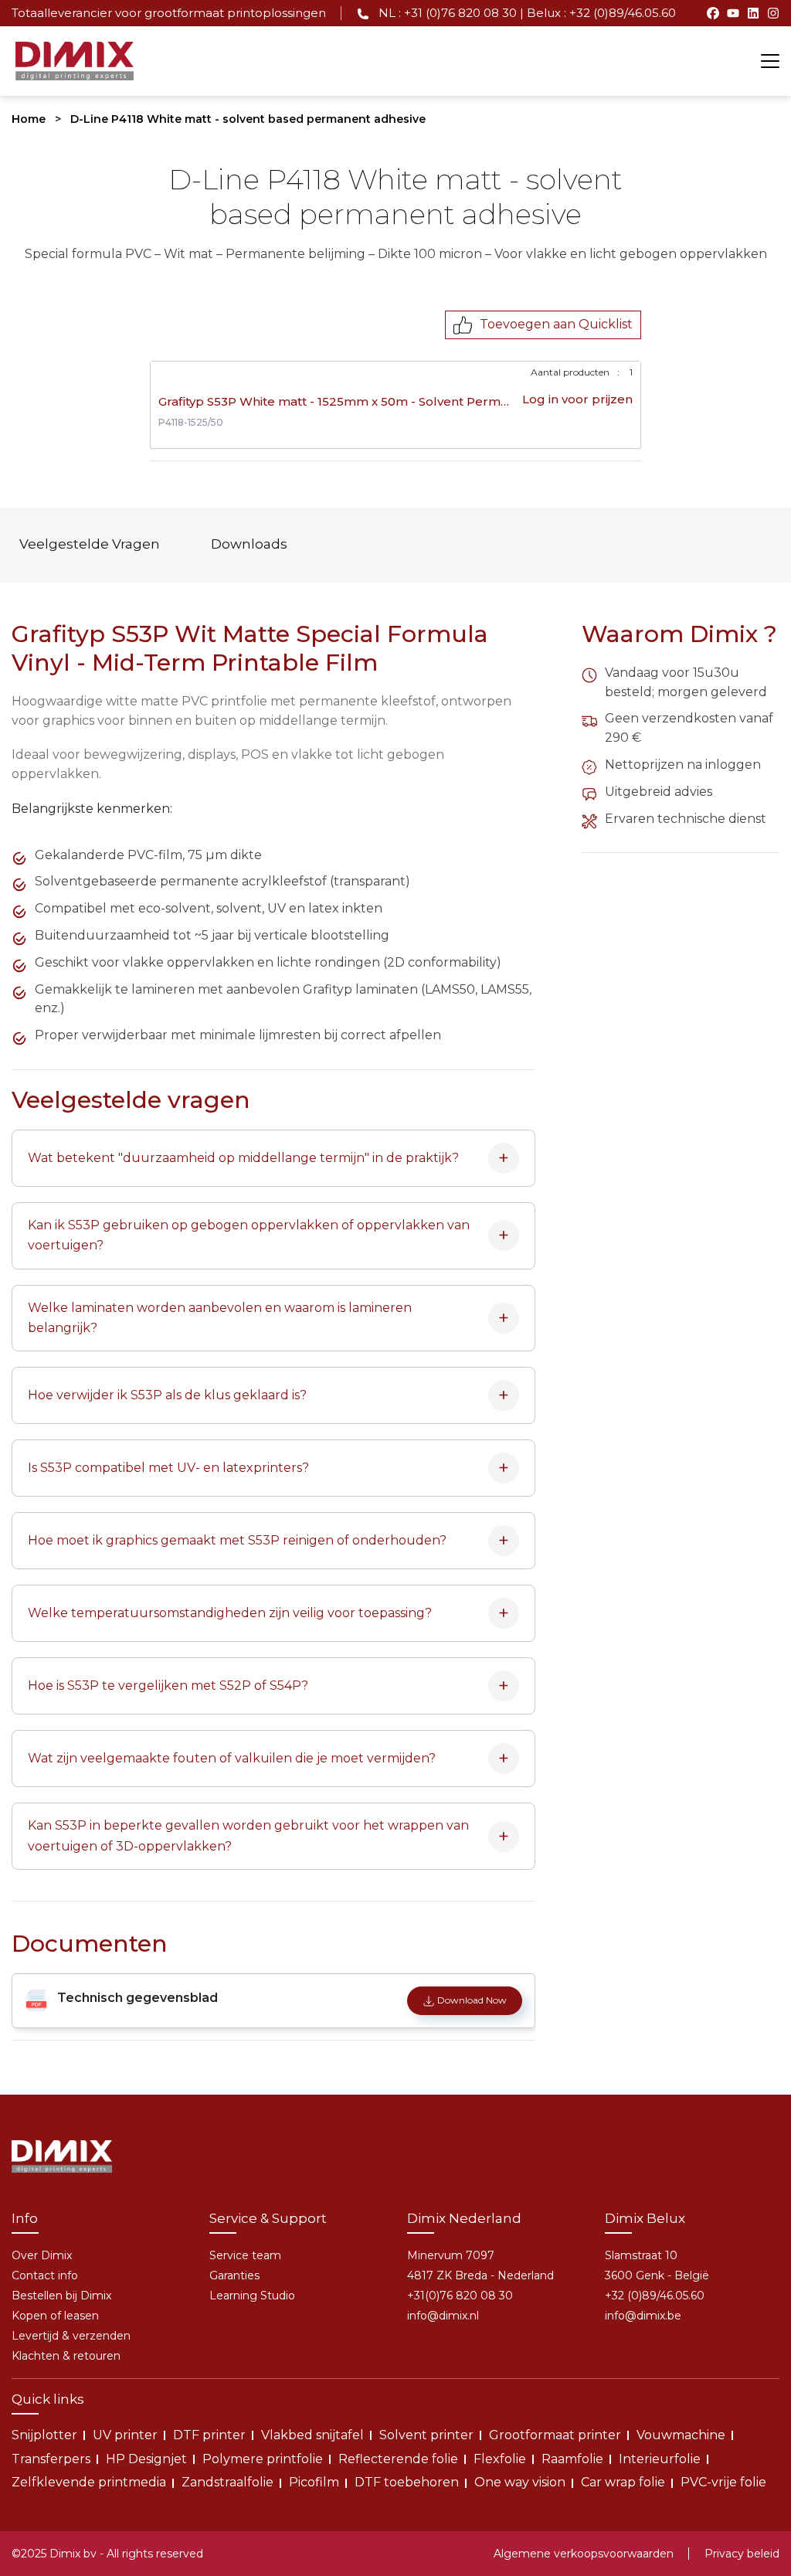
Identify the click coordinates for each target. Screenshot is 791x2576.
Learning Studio (252, 2296)
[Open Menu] (770, 61)
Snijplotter (44, 2435)
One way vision (520, 2482)
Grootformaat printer (555, 2435)
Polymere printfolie (263, 2459)
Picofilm (314, 2482)
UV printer (125, 2435)
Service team (245, 2255)
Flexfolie (500, 2459)
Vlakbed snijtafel (312, 2435)
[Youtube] (733, 13)
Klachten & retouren (66, 2356)
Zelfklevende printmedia (89, 2482)
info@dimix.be (643, 2316)
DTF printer (209, 2435)
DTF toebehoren (407, 2482)
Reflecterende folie (398, 2459)
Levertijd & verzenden (71, 2336)
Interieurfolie (660, 2459)
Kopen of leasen (55, 2316)
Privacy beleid (742, 2554)
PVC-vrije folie (723, 2482)
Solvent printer (426, 2435)
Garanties (234, 2275)
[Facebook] (713, 13)
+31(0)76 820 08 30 (460, 2296)
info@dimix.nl (443, 2316)
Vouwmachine (681, 2435)
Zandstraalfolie (227, 2482)
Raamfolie (572, 2459)
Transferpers (51, 2459)
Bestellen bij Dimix (61, 2296)
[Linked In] (753, 13)
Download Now (472, 2000)
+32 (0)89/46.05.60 (655, 2296)
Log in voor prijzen (577, 399)
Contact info (45, 2275)
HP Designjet (146, 2459)
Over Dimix (42, 2255)
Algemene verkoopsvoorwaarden (584, 2554)
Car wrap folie (623, 2482)
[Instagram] (773, 13)
